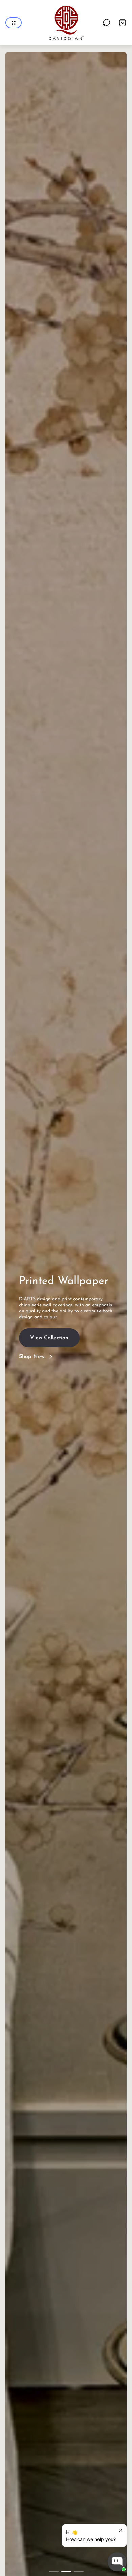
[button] (54, 2571)
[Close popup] (121, 2530)
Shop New (32, 1357)
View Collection (49, 1339)
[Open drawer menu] (14, 23)
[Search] (106, 23)
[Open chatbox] (117, 2562)
